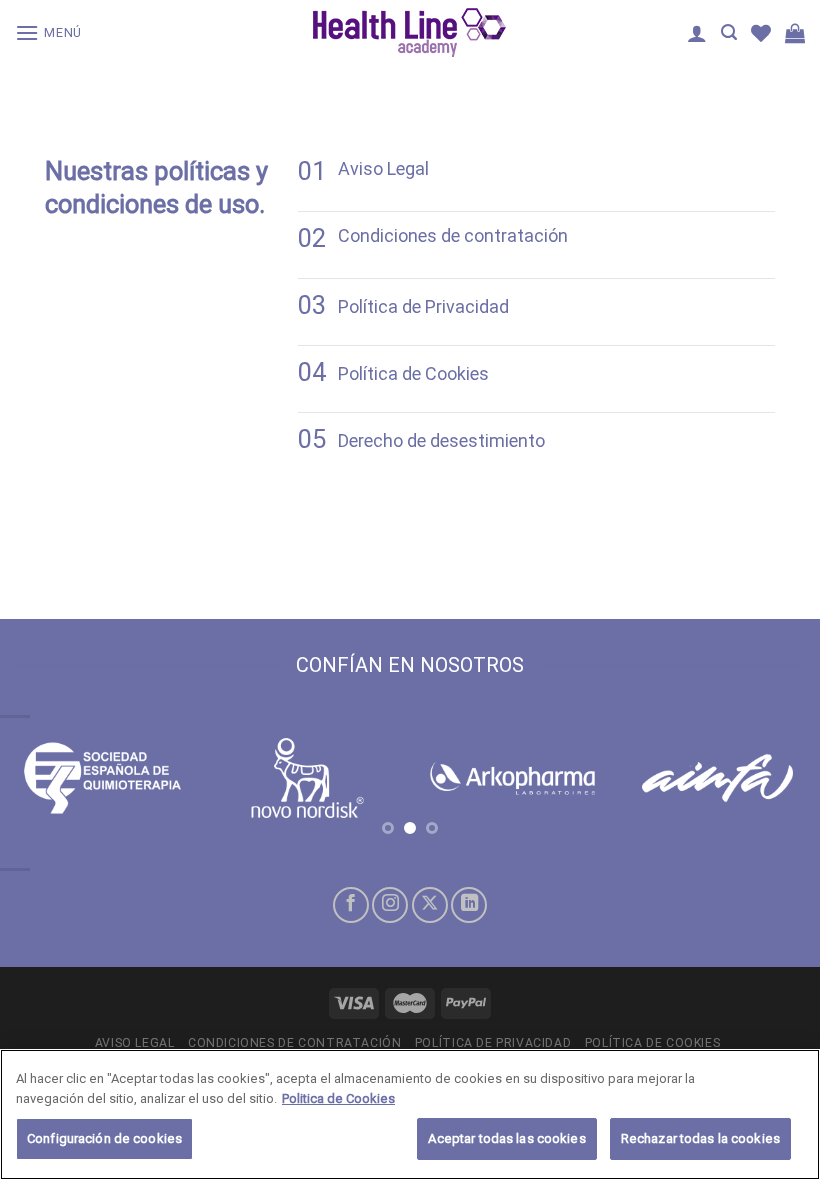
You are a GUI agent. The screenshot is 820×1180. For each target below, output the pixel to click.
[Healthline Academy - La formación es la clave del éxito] (410, 32)
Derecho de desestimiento (441, 440)
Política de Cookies (413, 373)
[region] (410, 1114)
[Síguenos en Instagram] (390, 905)
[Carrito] (795, 33)
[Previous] (42, 800)
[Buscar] (729, 32)
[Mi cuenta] (697, 33)
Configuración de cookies (104, 1138)
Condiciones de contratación (453, 235)
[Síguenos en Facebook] (351, 905)
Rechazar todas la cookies (700, 1138)
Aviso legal (135, 1043)
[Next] (778, 800)
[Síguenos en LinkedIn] (469, 905)
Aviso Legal (383, 168)
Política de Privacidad (423, 306)
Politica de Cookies (338, 1098)
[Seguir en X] (430, 905)
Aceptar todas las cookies (506, 1138)
